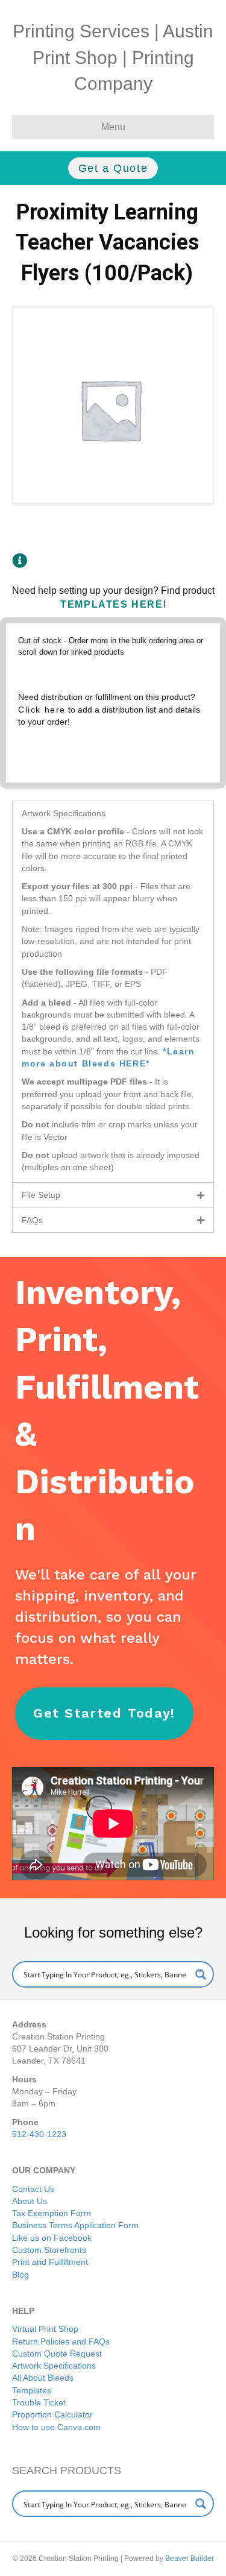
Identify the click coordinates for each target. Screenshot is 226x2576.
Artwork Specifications (54, 2366)
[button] (113, 813)
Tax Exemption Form (52, 2213)
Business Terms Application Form (75, 2225)
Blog (20, 2275)
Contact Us (33, 2189)
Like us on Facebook (52, 2238)
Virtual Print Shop (45, 2329)
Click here (42, 710)
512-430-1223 (39, 2134)
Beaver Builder (190, 2559)
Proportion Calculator (52, 2414)
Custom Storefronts (49, 2250)
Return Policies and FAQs (61, 2341)
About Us (30, 2201)
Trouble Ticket (39, 2402)
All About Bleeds (43, 2378)
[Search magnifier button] (201, 1974)
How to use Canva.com (56, 2427)
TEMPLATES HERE (111, 604)
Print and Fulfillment (50, 2262)
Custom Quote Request (57, 2354)
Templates (32, 2390)
